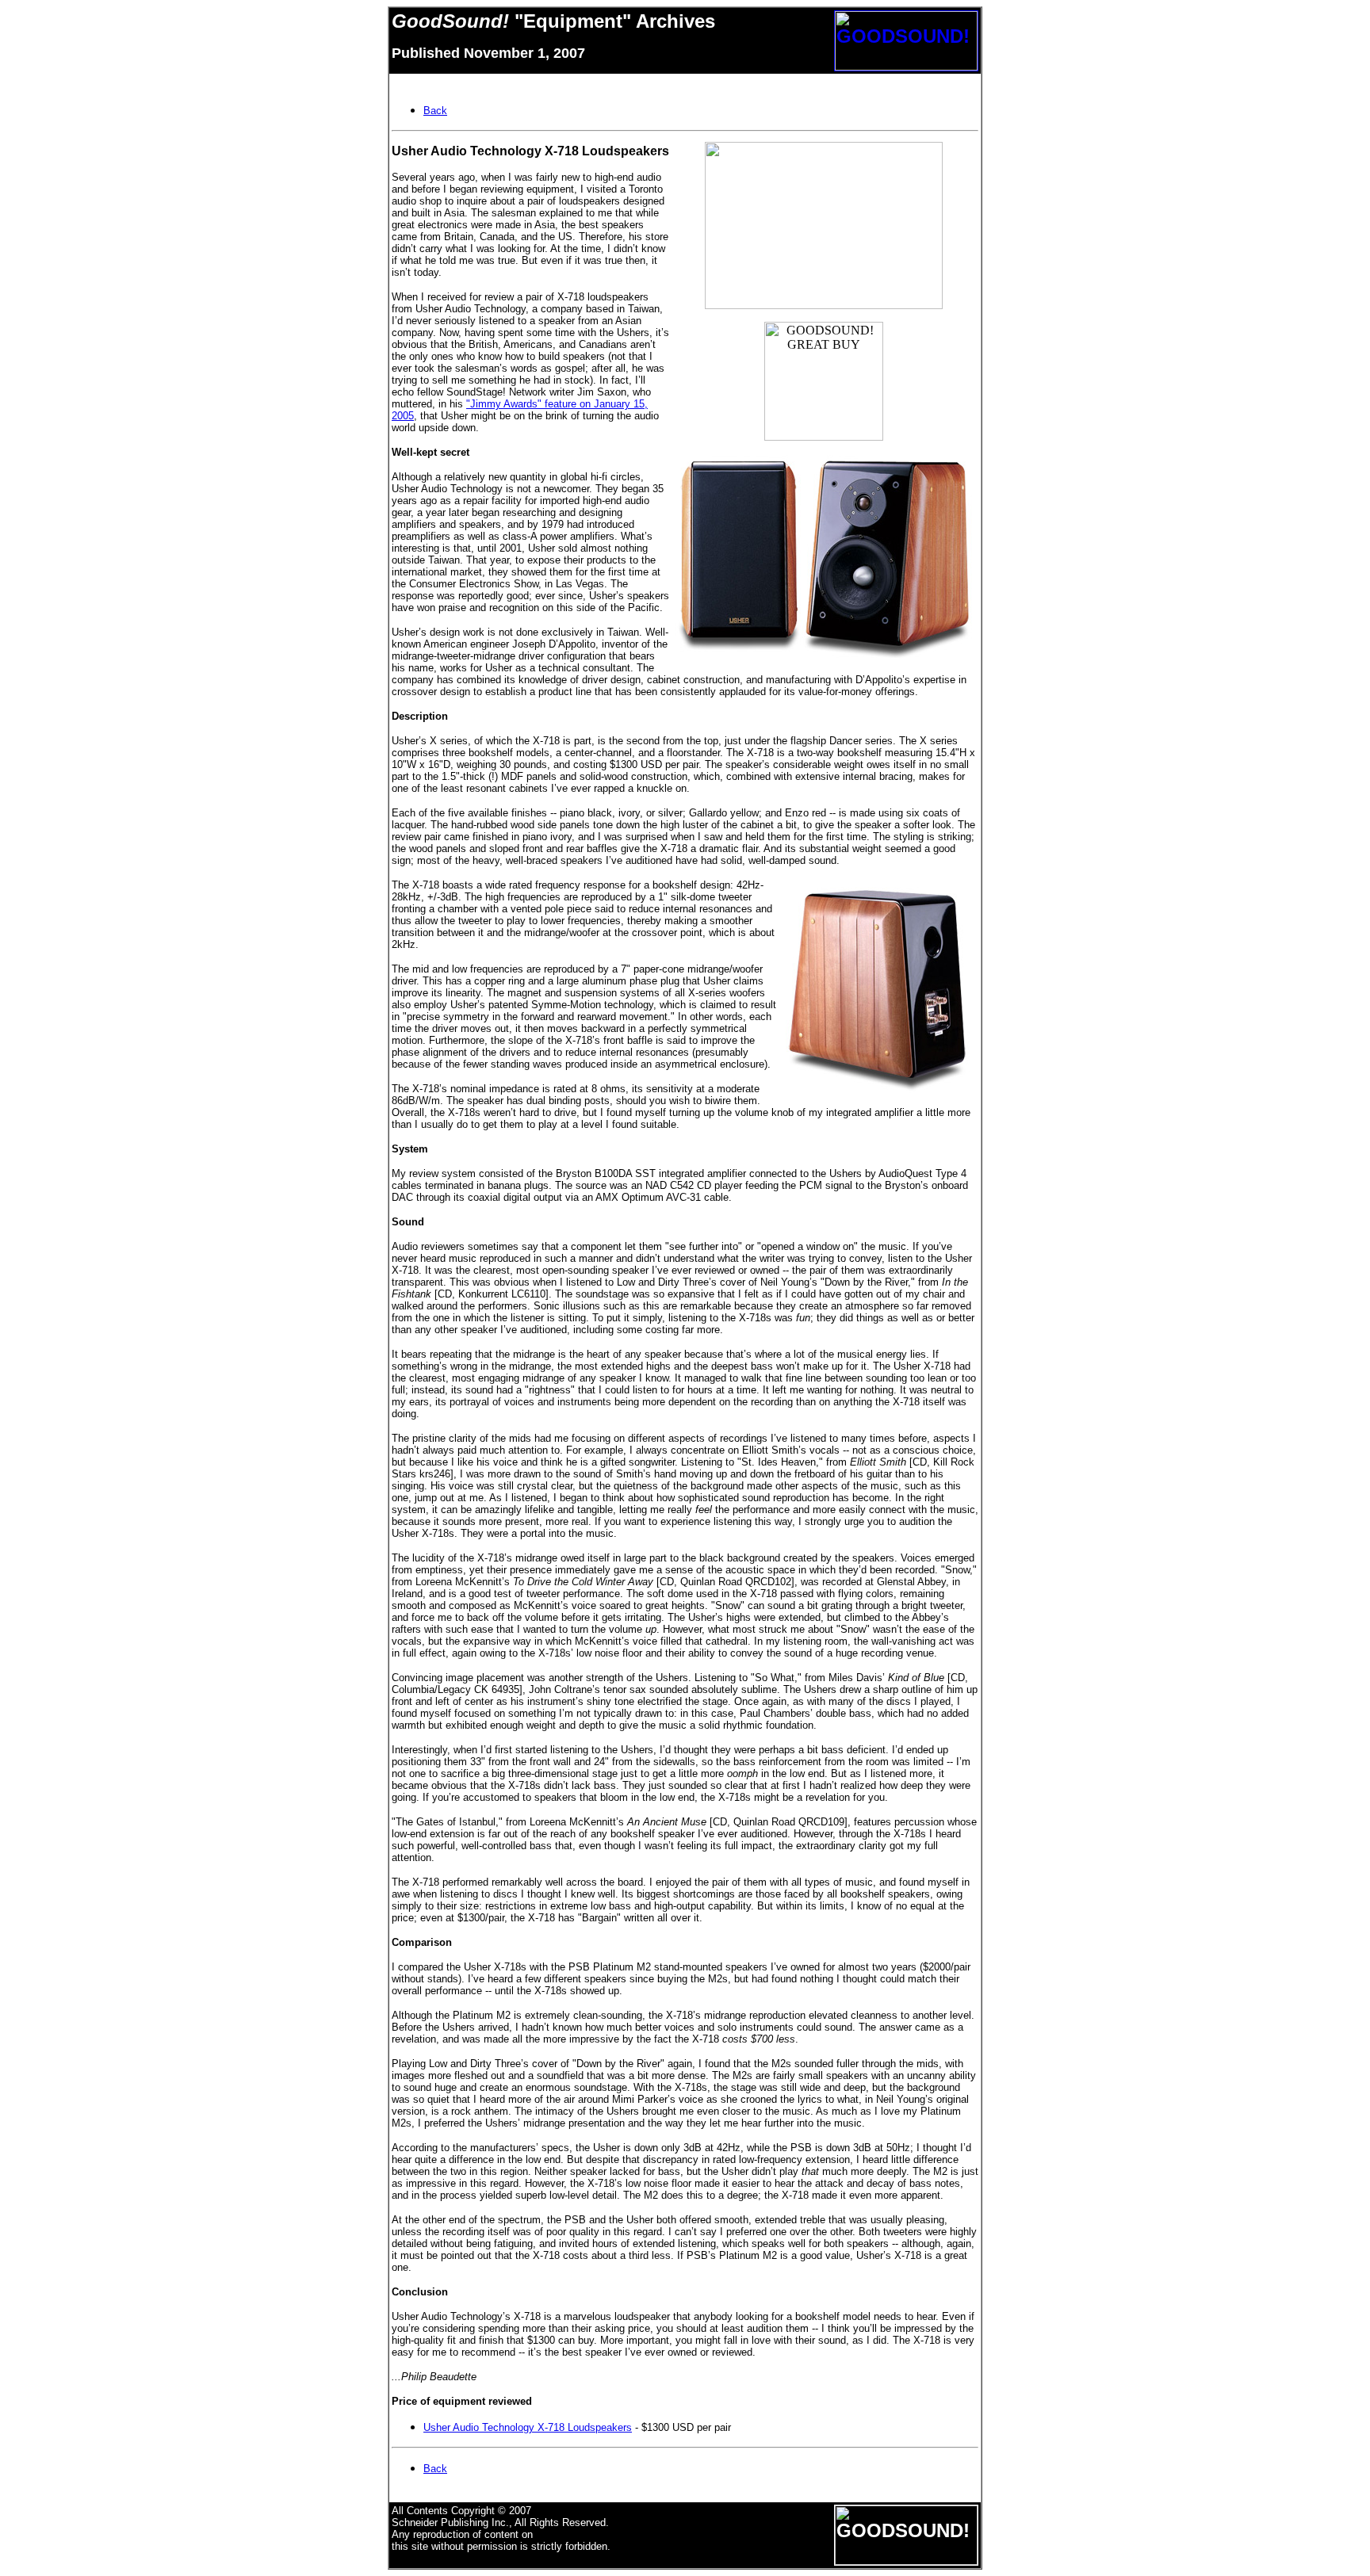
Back (435, 2469)
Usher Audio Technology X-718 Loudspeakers (528, 2427)
